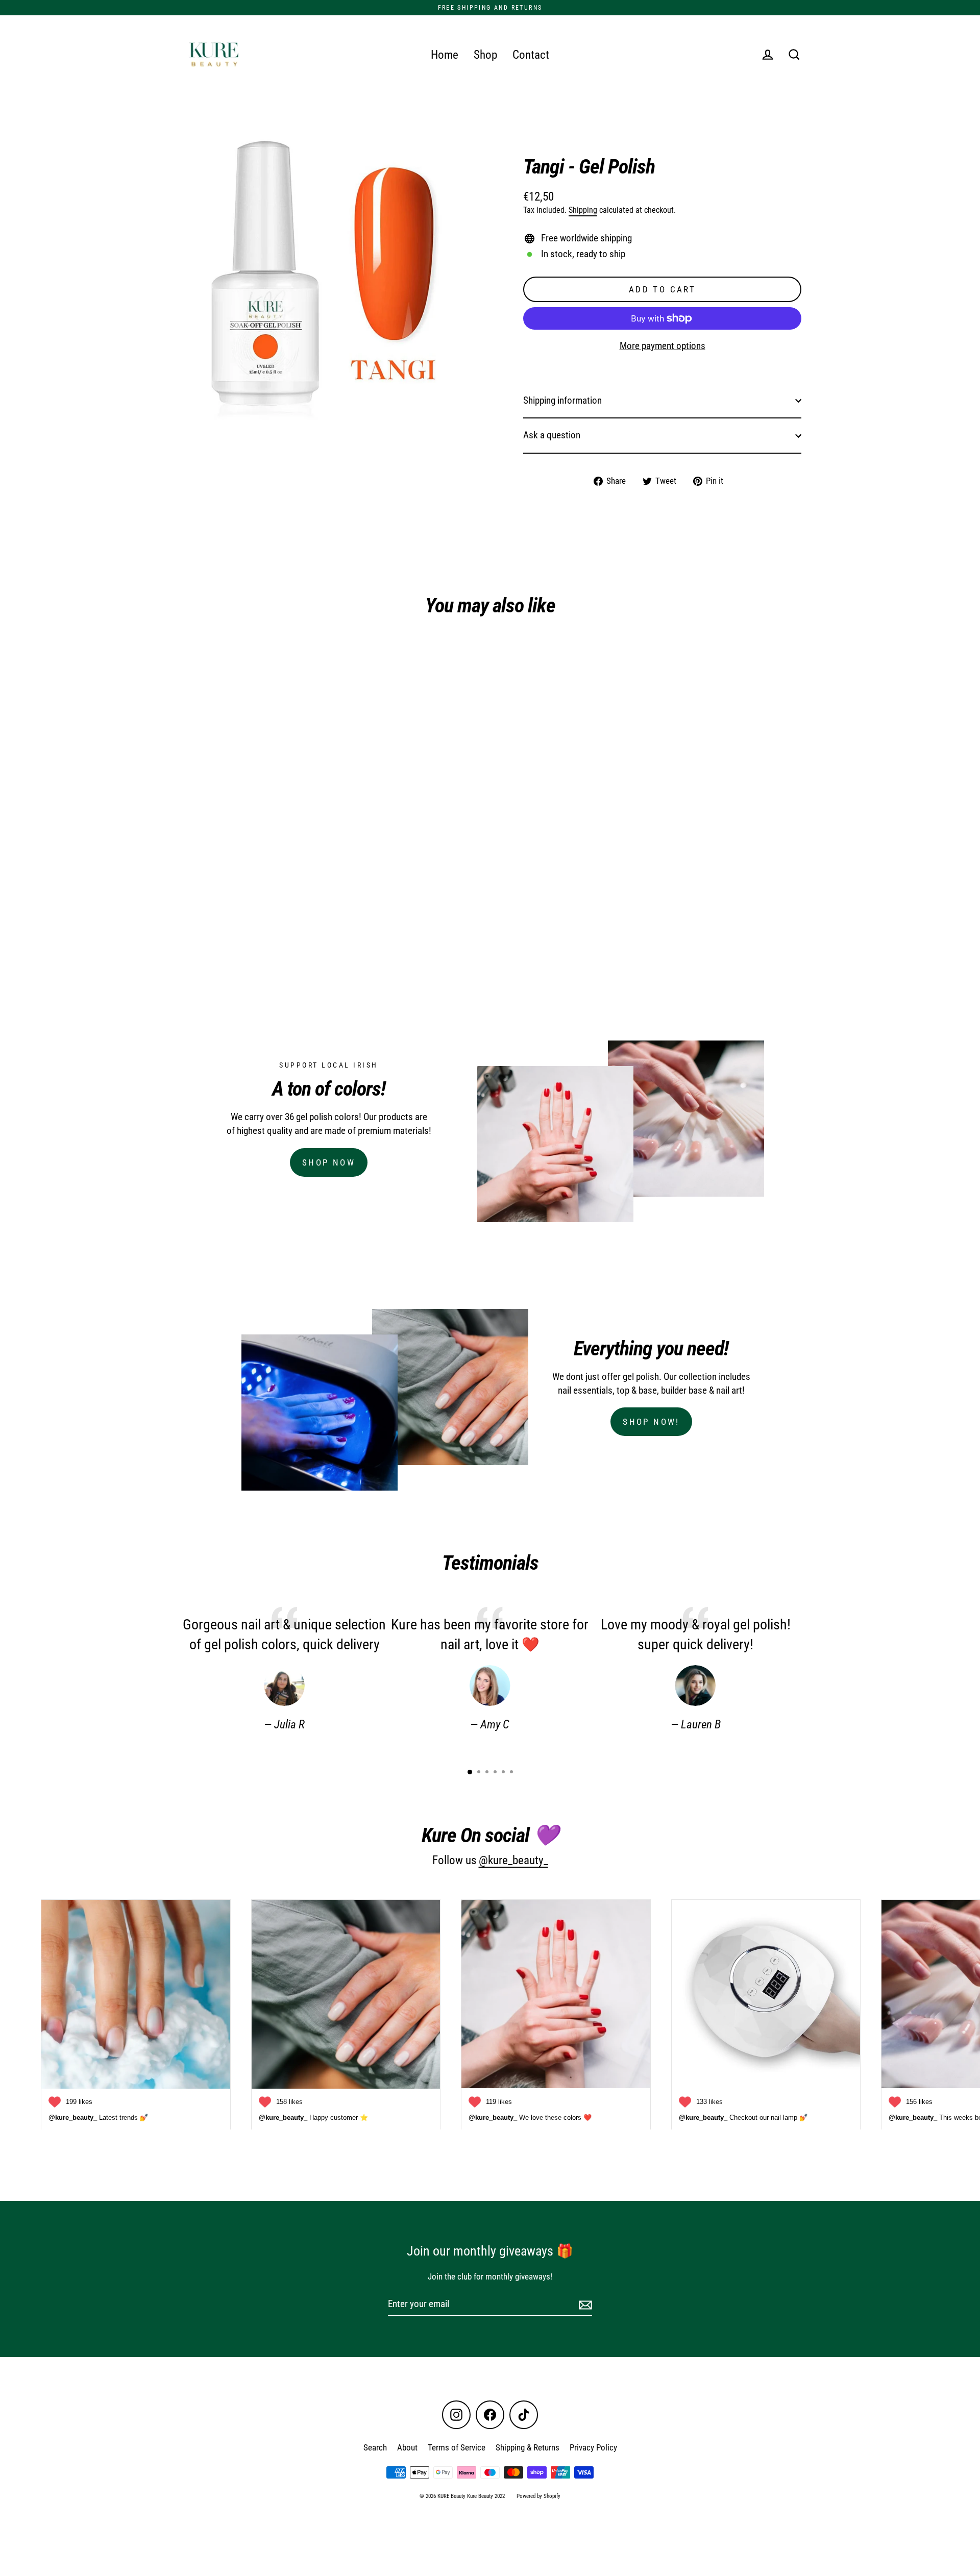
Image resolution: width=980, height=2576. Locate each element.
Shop (485, 55)
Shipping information (562, 400)
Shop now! (651, 1422)
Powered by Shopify (538, 2496)
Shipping (583, 210)
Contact (531, 55)
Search (375, 2447)
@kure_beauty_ (513, 1860)
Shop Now (329, 1162)
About (407, 2447)
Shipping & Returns (528, 2447)
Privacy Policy (593, 2447)
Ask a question (552, 435)
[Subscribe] (584, 2305)
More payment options (663, 346)
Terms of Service (457, 2447)
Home (445, 55)
